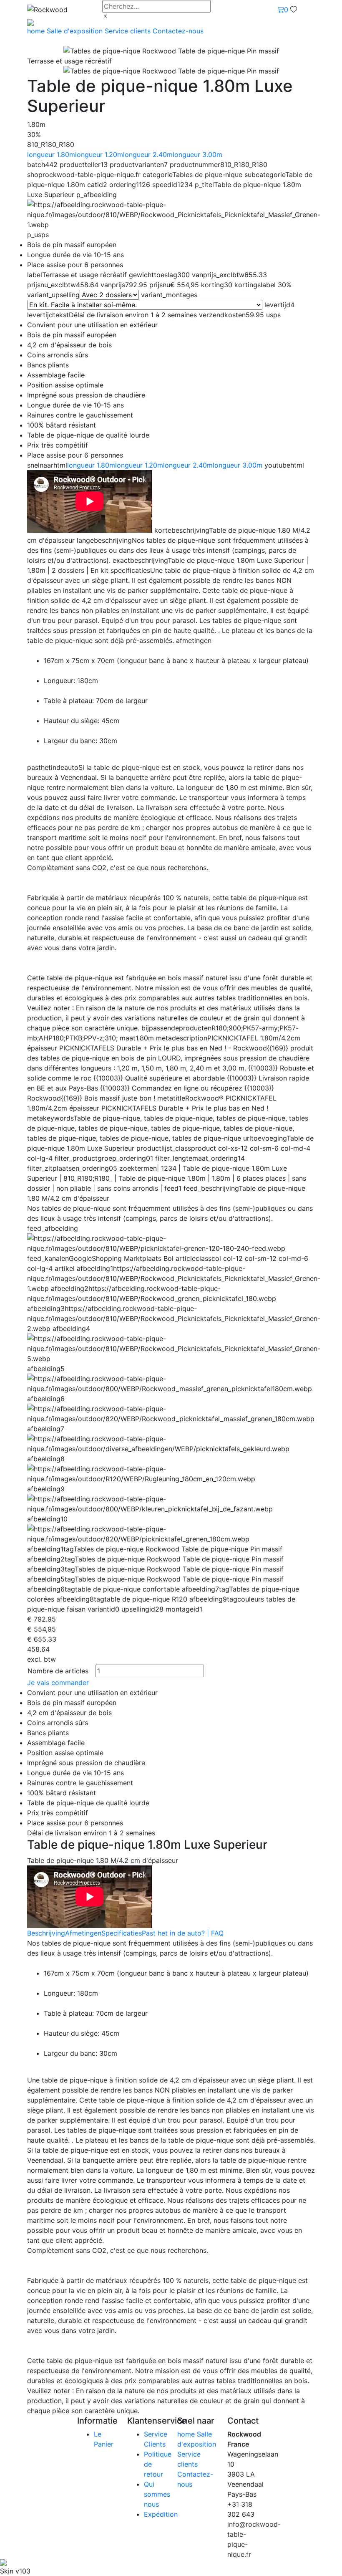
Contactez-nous (178, 31)
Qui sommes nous (157, 2494)
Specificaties (122, 1933)
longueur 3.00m (197, 154)
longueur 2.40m (148, 154)
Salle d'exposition (76, 31)
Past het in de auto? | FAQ (183, 1933)
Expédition (161, 2514)
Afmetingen (83, 1933)
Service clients (129, 31)
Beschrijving (46, 1933)
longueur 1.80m (51, 154)
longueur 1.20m (99, 154)
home (37, 31)
